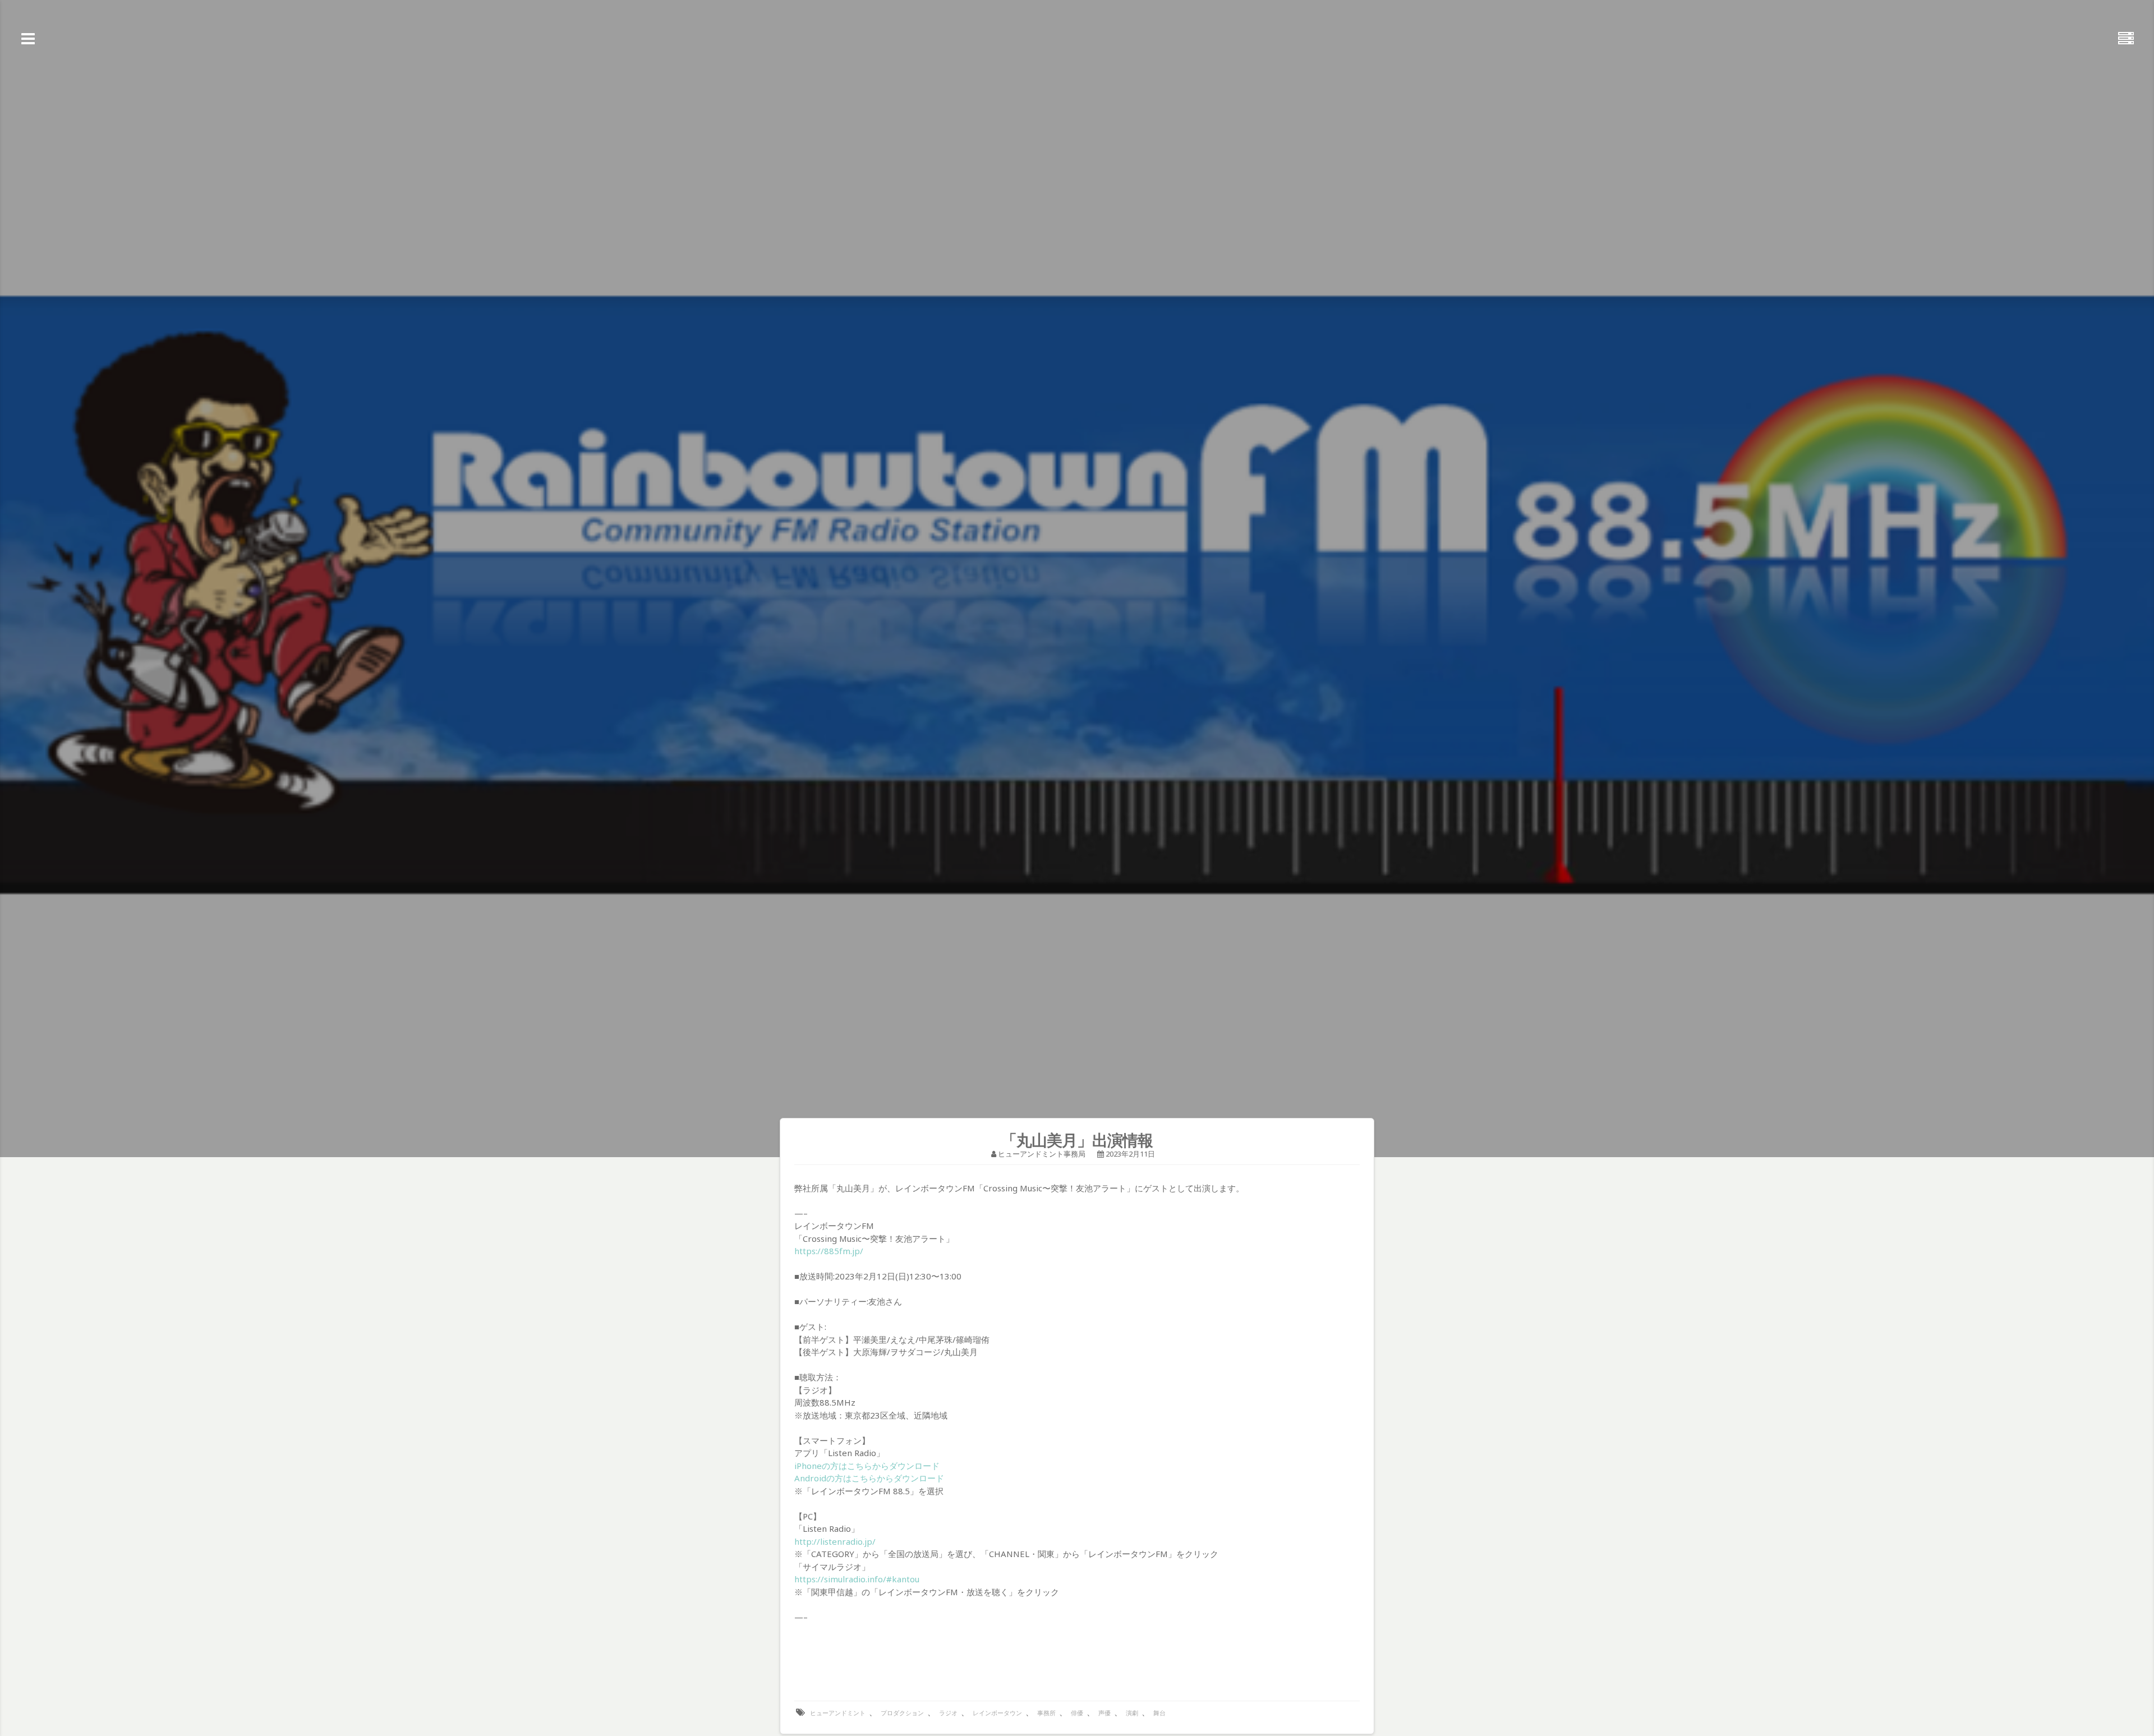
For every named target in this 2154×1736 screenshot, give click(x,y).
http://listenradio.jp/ (835, 1541)
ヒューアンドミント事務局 (1042, 1154)
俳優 (1077, 1713)
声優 (1104, 1713)
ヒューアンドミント (838, 1713)
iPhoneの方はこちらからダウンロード (867, 1466)
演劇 (1132, 1713)
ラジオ (948, 1713)
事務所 (1046, 1713)
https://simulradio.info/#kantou (857, 1579)
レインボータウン (997, 1713)
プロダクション (902, 1713)
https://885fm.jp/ (829, 1251)
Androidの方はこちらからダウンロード (869, 1478)
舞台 (1159, 1713)
